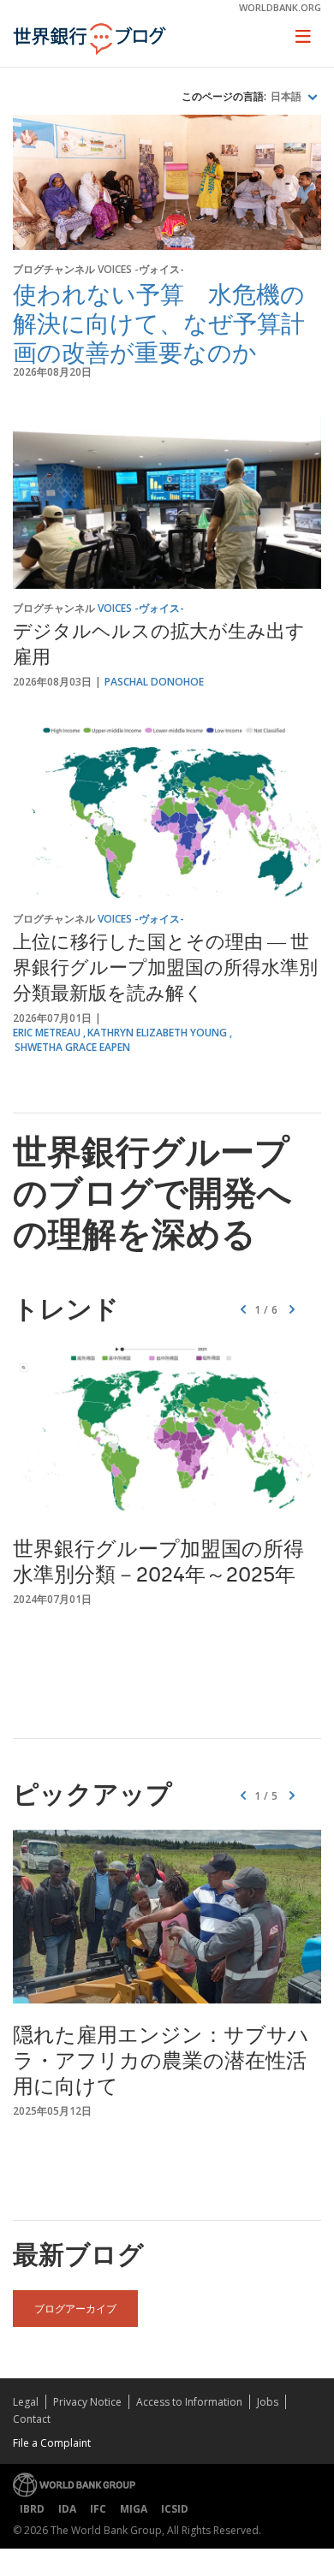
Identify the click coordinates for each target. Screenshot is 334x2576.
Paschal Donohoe (154, 682)
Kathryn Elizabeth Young (157, 1033)
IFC (98, 2509)
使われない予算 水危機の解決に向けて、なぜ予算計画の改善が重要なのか (159, 323)
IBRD (32, 2509)
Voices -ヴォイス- (141, 269)
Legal (26, 2402)
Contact (32, 2419)
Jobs (268, 2402)
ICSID (175, 2509)
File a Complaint (52, 2443)
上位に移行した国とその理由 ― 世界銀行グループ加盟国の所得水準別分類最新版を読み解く (165, 970)
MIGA (134, 2509)
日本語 (287, 97)
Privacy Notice (87, 2402)
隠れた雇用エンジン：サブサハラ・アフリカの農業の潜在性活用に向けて (161, 2063)
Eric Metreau (47, 1033)
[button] (292, 1310)
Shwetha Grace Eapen (72, 1047)
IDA (67, 2509)
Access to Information (189, 2402)
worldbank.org (280, 7)
